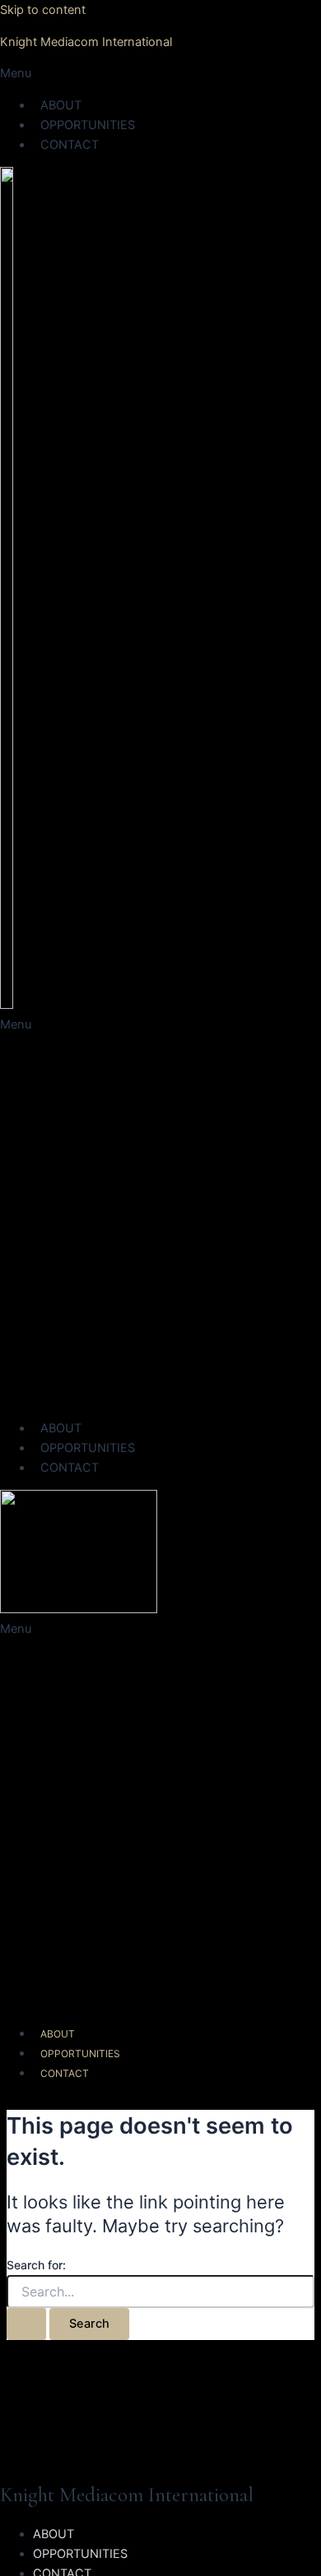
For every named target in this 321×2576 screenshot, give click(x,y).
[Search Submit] (26, 2324)
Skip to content (43, 10)
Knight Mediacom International (86, 42)
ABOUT (61, 105)
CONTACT (70, 145)
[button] (160, 73)
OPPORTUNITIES (88, 125)
